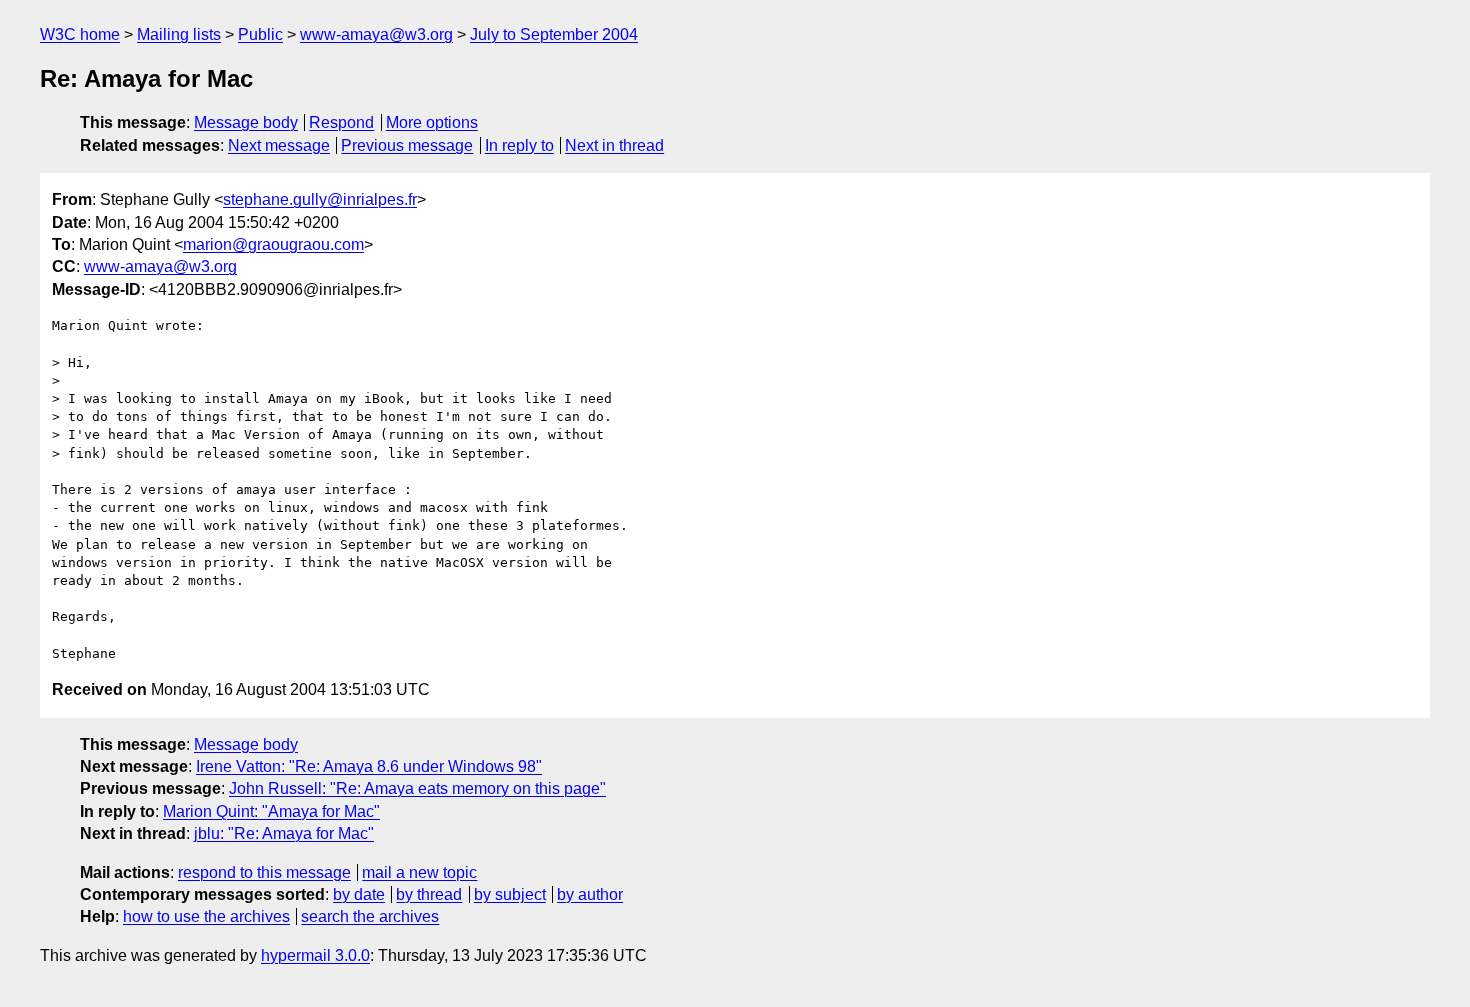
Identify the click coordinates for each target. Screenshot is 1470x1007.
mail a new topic (419, 872)
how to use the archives (206, 916)
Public (260, 34)
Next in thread (614, 145)
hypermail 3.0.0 (315, 955)
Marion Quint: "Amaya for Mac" (271, 811)
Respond (341, 122)
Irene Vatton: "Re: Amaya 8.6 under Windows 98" (369, 766)
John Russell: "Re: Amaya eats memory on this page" (417, 788)
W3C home (80, 34)
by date (359, 894)
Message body (246, 122)
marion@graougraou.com (273, 244)
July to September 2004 (554, 34)
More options (432, 122)
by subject (510, 894)
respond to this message (264, 872)
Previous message (407, 145)
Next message (279, 145)
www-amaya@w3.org (376, 34)
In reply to (519, 145)
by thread (429, 894)
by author (590, 894)
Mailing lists (179, 34)
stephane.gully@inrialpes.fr (320, 199)
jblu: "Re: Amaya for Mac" (284, 833)
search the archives (370, 916)
